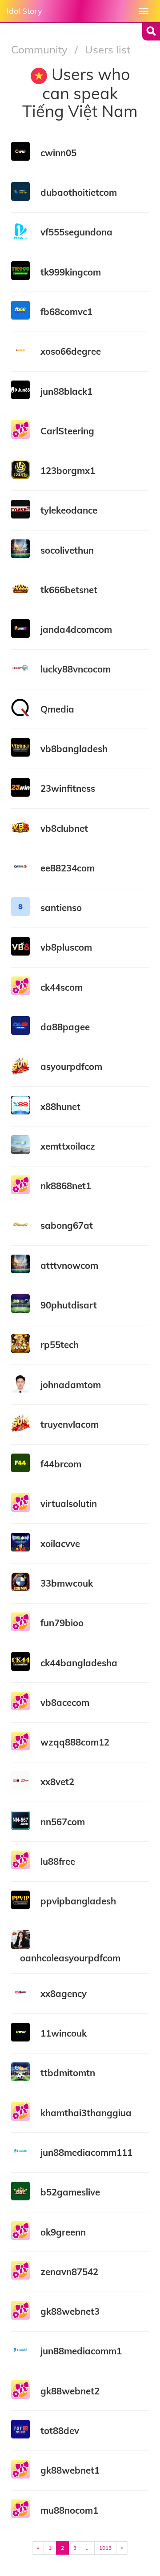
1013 (105, 2548)
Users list (108, 49)
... (88, 2548)
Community (41, 49)
